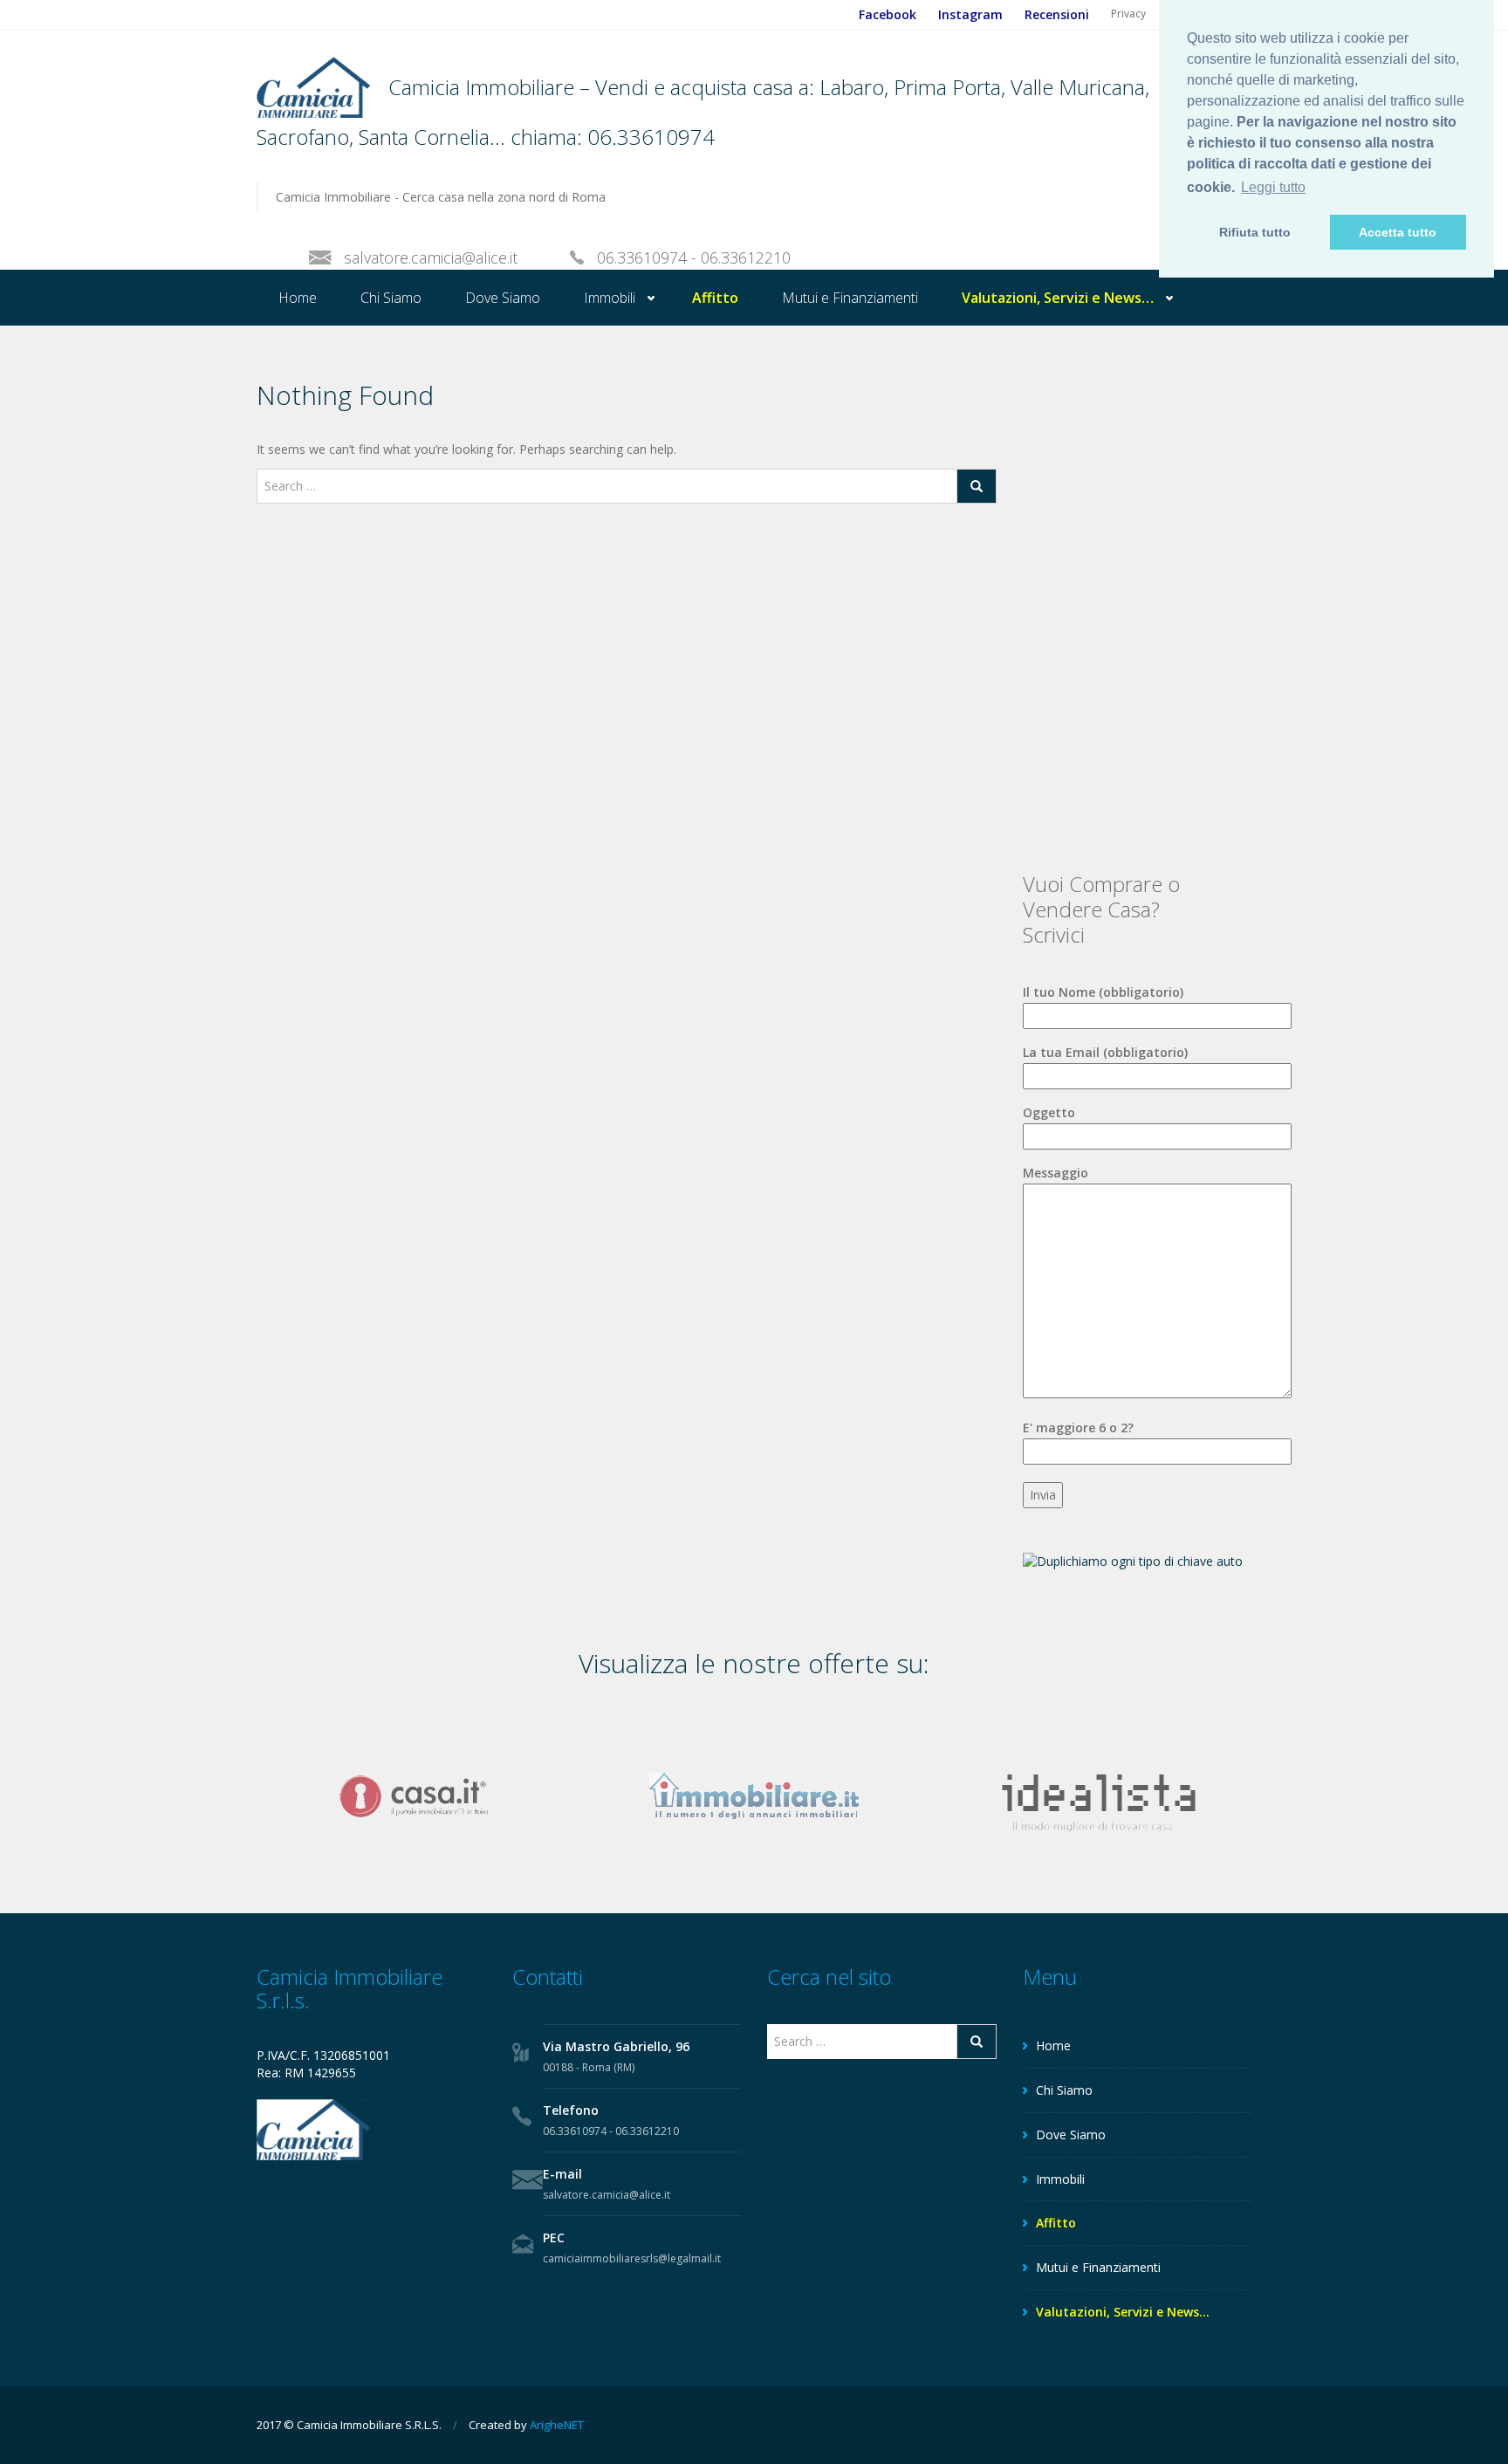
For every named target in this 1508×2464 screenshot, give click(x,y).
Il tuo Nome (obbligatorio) (1103, 992)
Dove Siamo (503, 298)
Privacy (1128, 14)
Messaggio (1056, 1173)
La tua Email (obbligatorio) (1105, 1052)
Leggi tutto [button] (1273, 187)
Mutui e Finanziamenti (850, 298)
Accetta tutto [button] (1398, 232)
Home (298, 298)
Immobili (610, 298)
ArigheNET (557, 2425)
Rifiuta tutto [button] (1255, 232)
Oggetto (1049, 1112)
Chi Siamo (391, 298)
